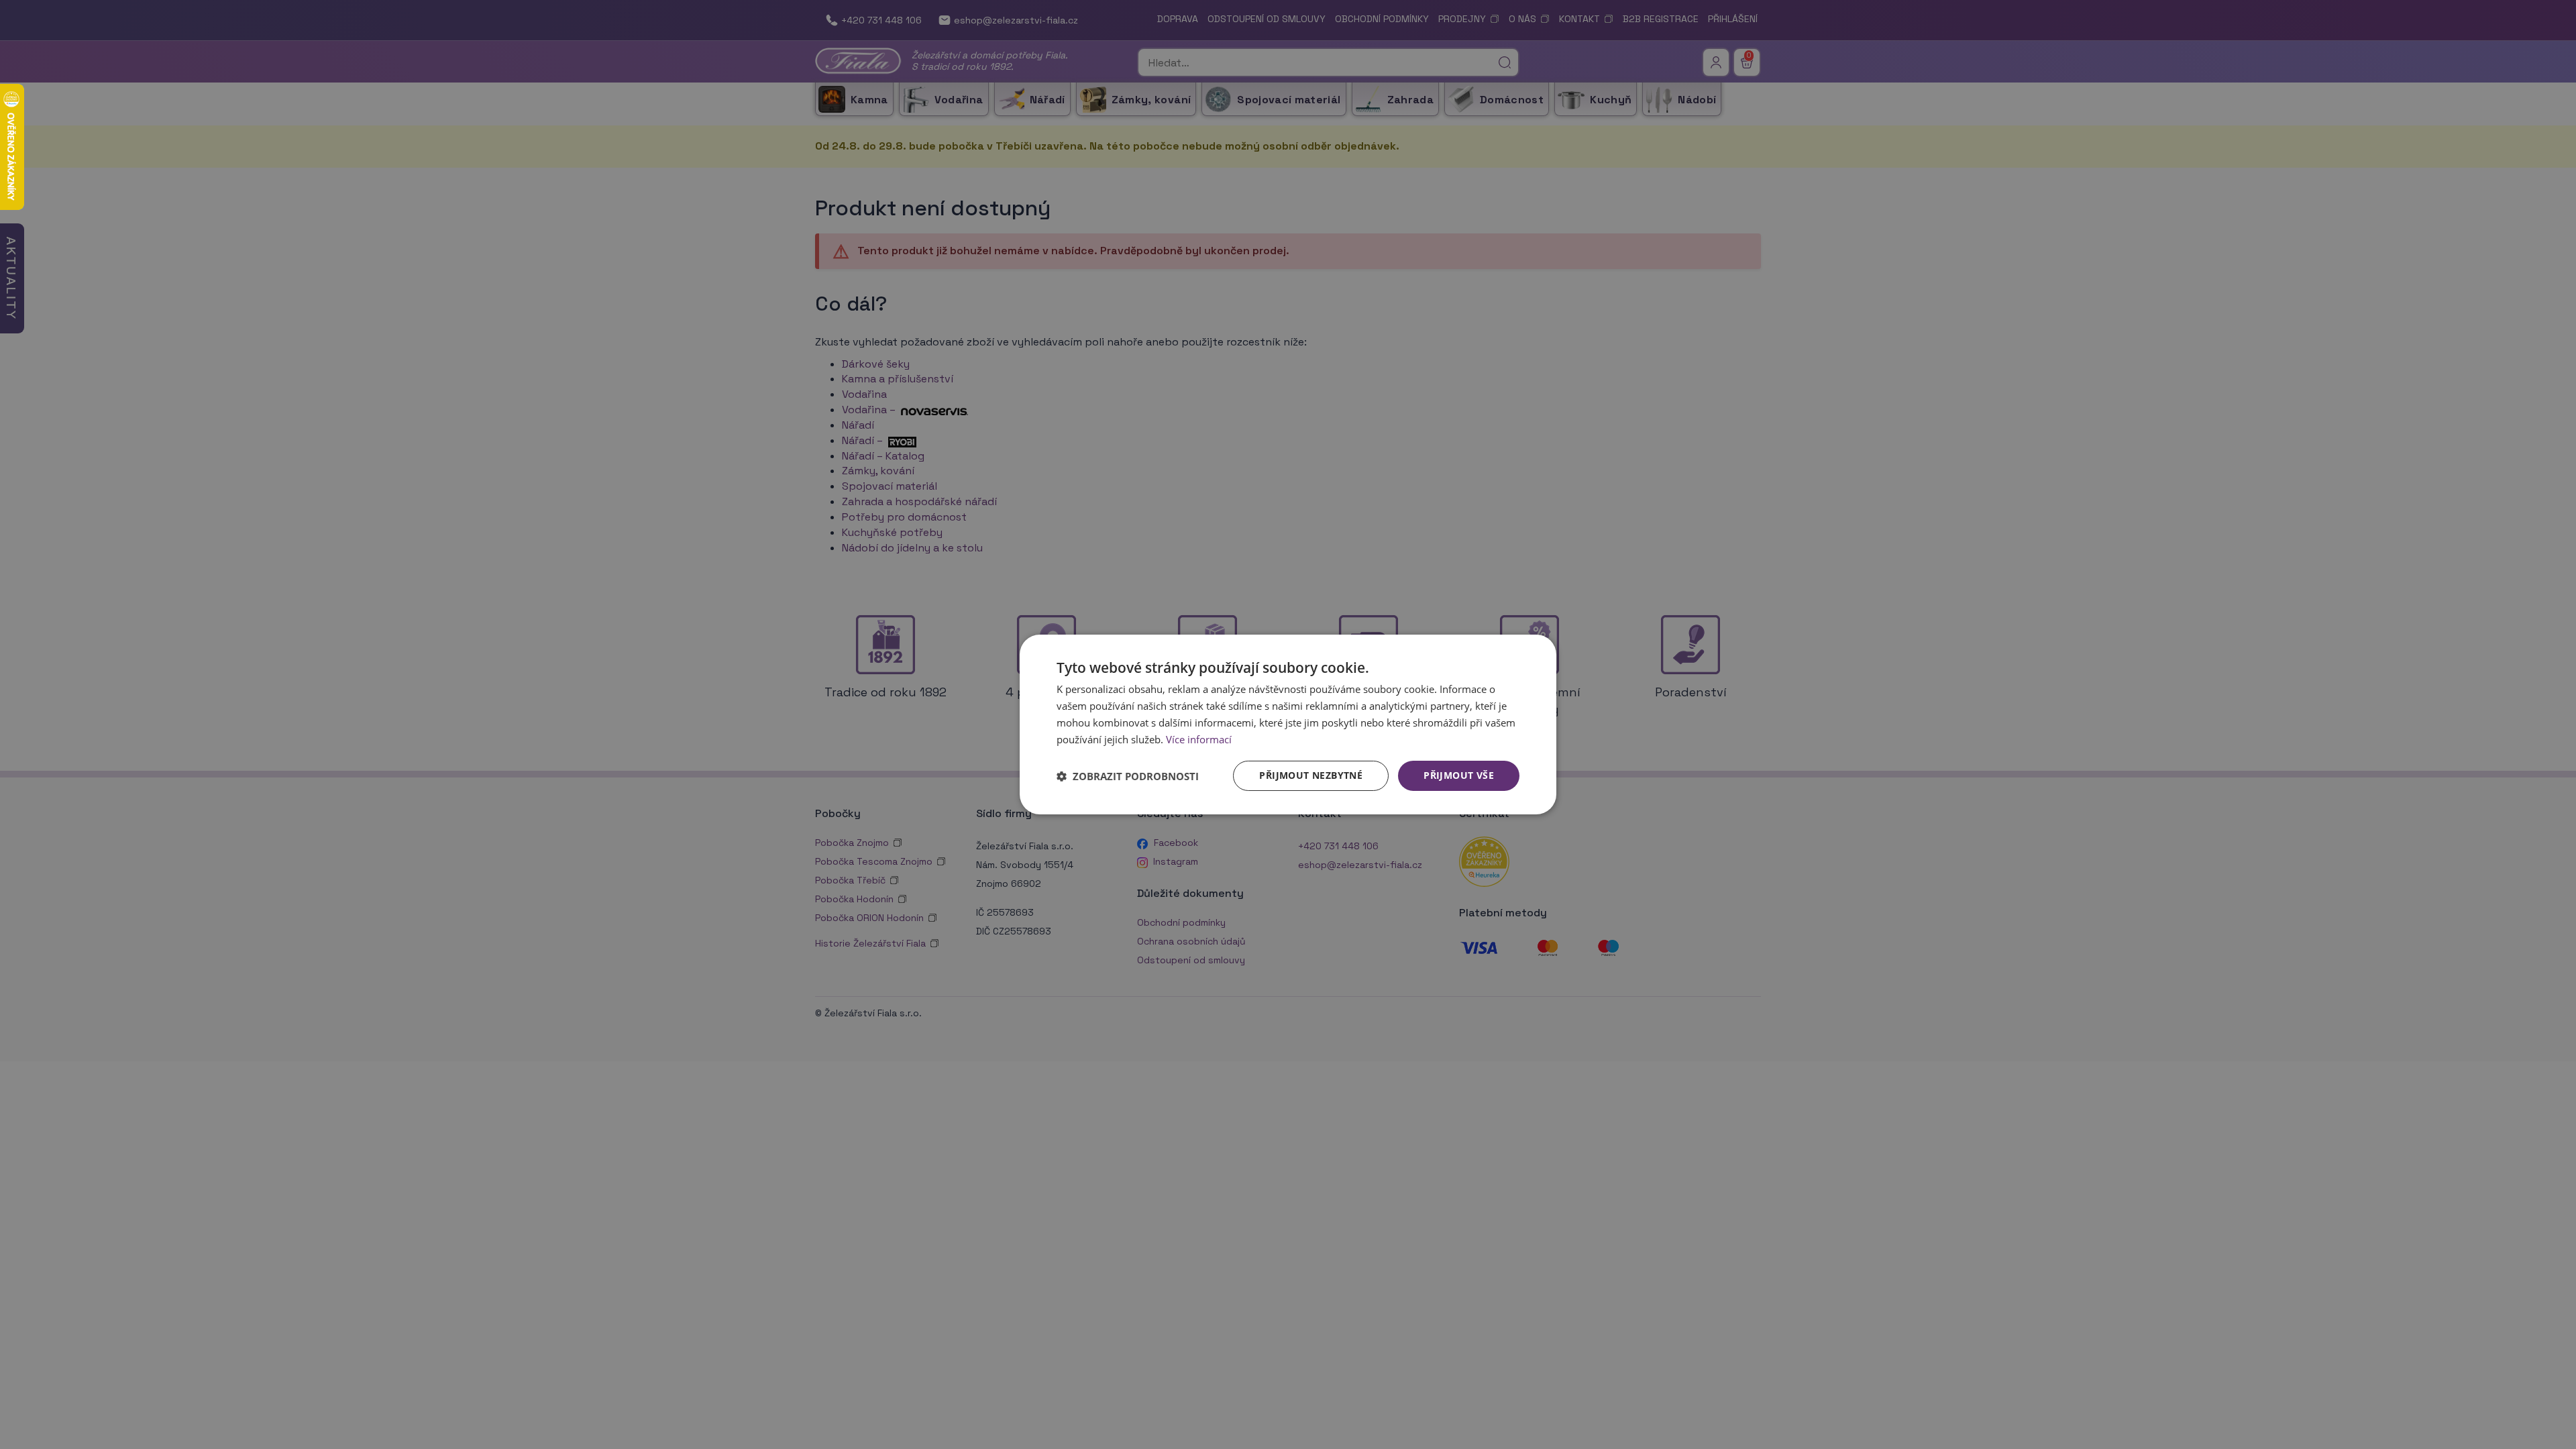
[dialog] (1288, 724)
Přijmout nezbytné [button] (1311, 775)
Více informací (1199, 739)
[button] (1128, 776)
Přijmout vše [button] (1459, 775)
